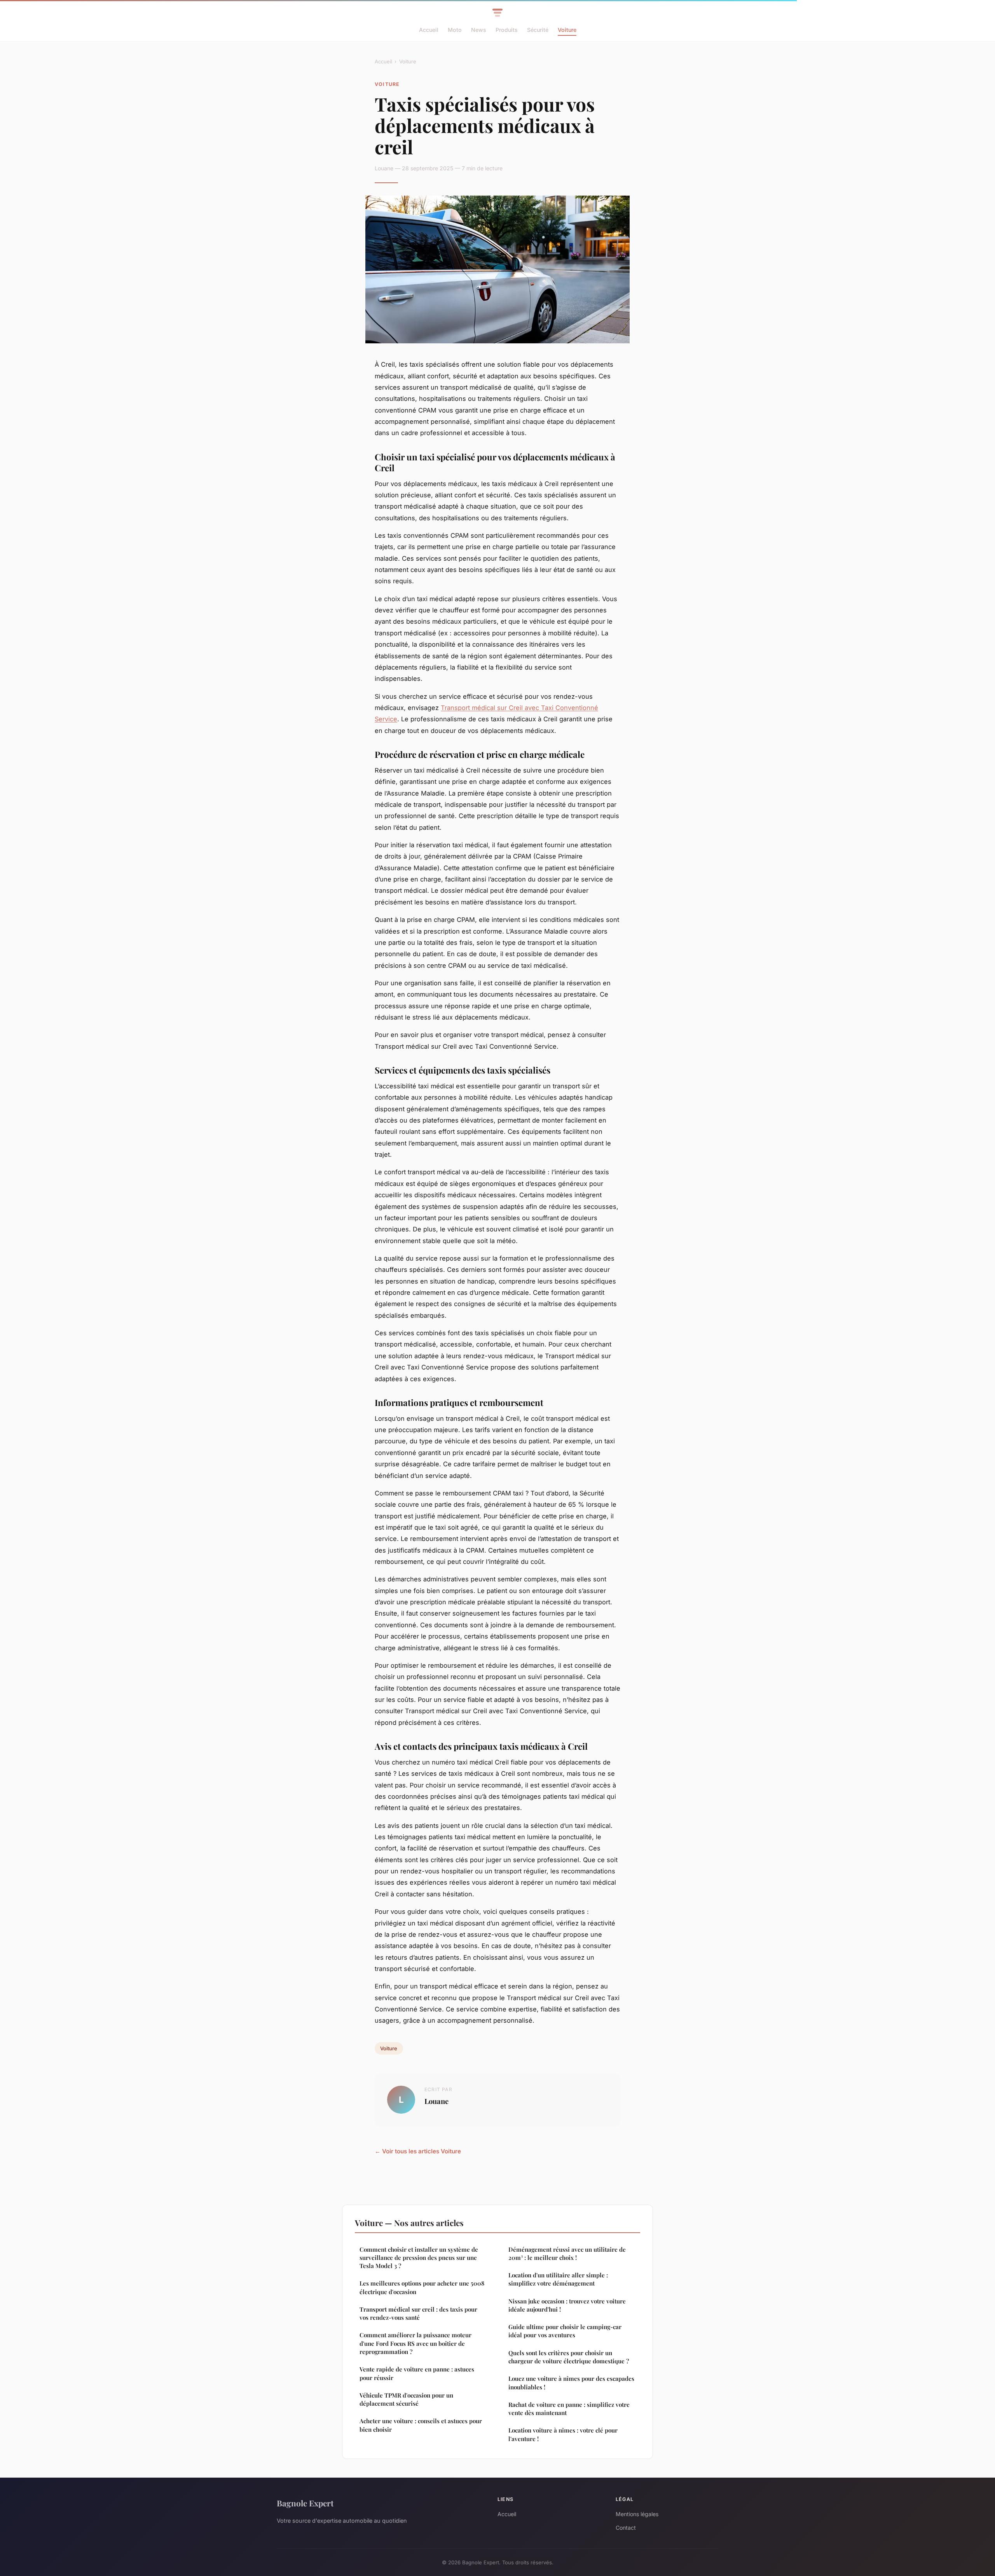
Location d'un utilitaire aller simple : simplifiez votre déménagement (558, 2279)
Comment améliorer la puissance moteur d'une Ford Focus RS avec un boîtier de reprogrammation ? (415, 2343)
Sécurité (538, 30)
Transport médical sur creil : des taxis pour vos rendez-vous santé (418, 2313)
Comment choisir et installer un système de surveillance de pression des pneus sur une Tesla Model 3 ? (419, 2258)
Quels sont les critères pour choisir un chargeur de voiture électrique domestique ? (569, 2357)
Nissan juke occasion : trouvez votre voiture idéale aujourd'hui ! (567, 2305)
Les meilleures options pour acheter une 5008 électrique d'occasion (422, 2287)
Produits (507, 30)
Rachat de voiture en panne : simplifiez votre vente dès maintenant (569, 2409)
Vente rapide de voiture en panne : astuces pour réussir (417, 2373)
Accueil (429, 30)
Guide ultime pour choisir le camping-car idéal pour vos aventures (565, 2331)
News (479, 30)
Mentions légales (637, 2514)
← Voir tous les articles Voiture (418, 2151)
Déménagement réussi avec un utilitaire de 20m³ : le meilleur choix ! (567, 2253)
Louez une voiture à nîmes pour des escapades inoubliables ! (571, 2383)
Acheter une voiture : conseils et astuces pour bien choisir (421, 2425)
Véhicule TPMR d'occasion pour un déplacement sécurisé (406, 2399)
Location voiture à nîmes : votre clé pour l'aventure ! (563, 2434)
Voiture (567, 30)
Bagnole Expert (305, 2503)
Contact (626, 2528)
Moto (455, 30)
